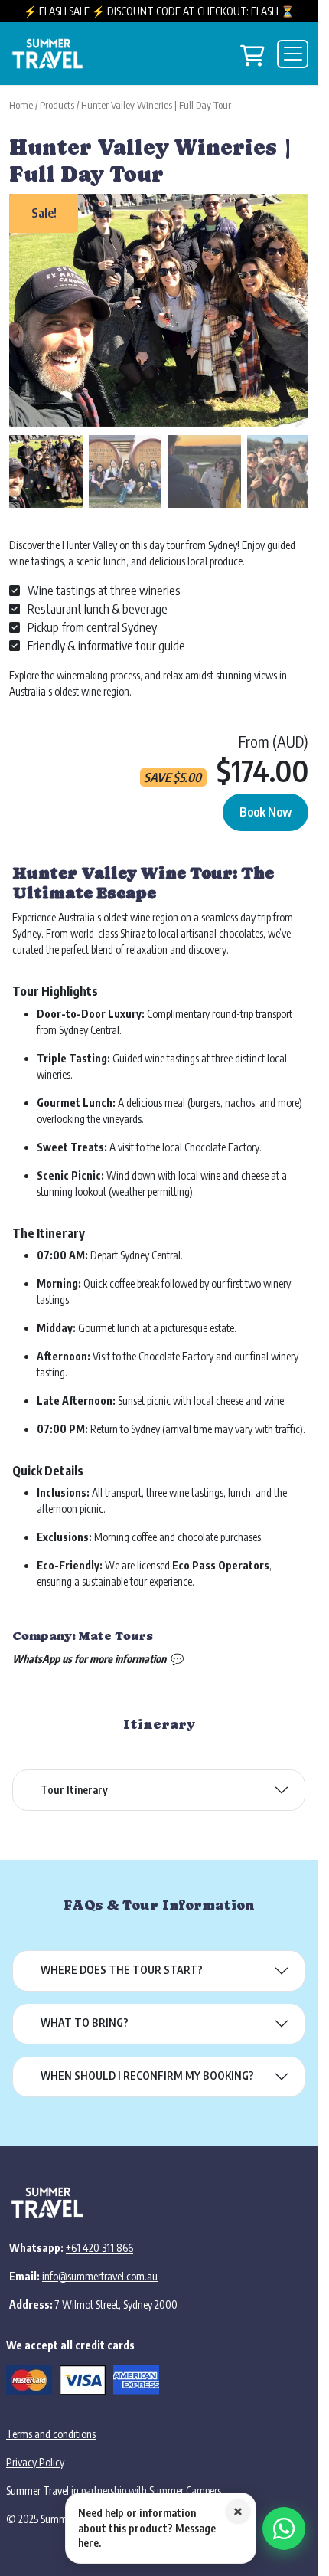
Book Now (265, 800)
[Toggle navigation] (293, 54)
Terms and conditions (51, 2422)
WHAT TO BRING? (85, 2011)
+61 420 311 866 (99, 2236)
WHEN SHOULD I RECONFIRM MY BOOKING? (147, 2064)
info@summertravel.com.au (100, 2265)
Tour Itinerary (74, 1778)
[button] (289, 314)
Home (21, 105)
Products (57, 105)
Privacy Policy (35, 2451)
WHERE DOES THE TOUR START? (122, 1958)
